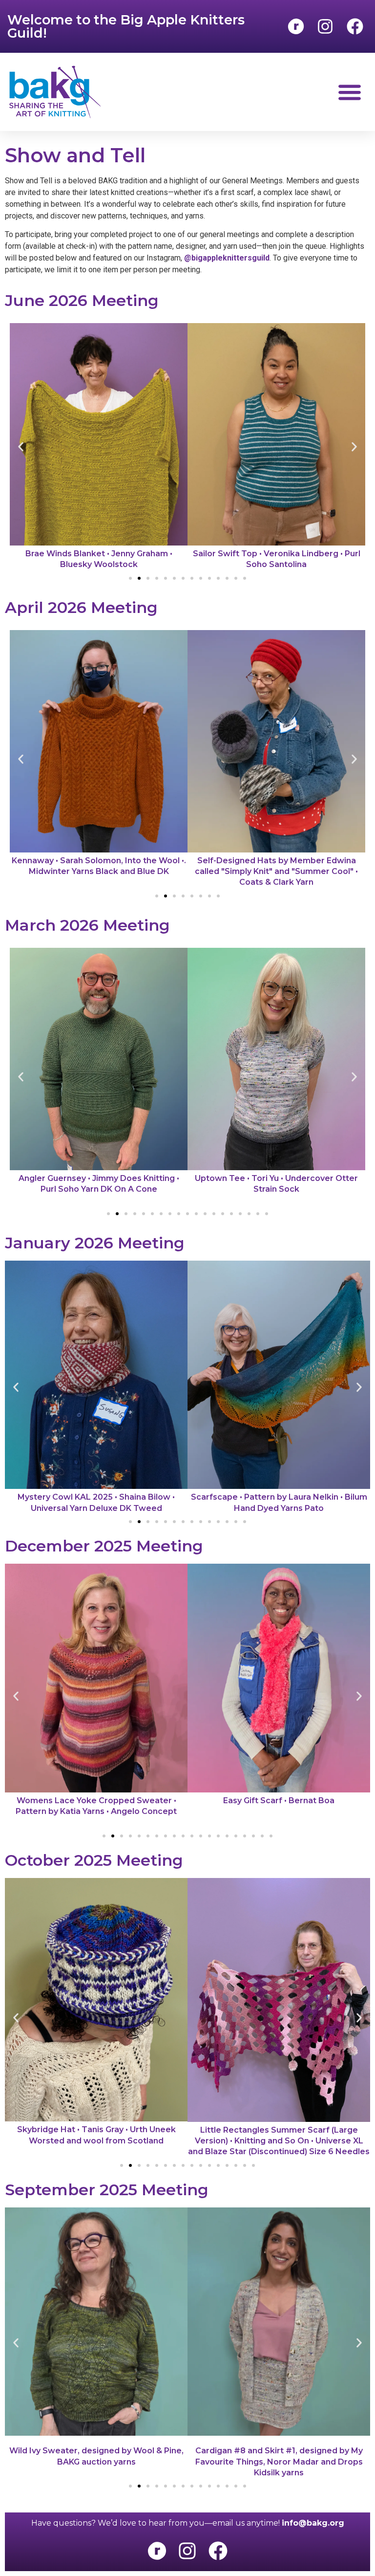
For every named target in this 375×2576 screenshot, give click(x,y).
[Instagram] (187, 2551)
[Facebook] (218, 2551)
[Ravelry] (157, 2551)
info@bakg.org (313, 2523)
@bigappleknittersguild (227, 258)
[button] (349, 92)
